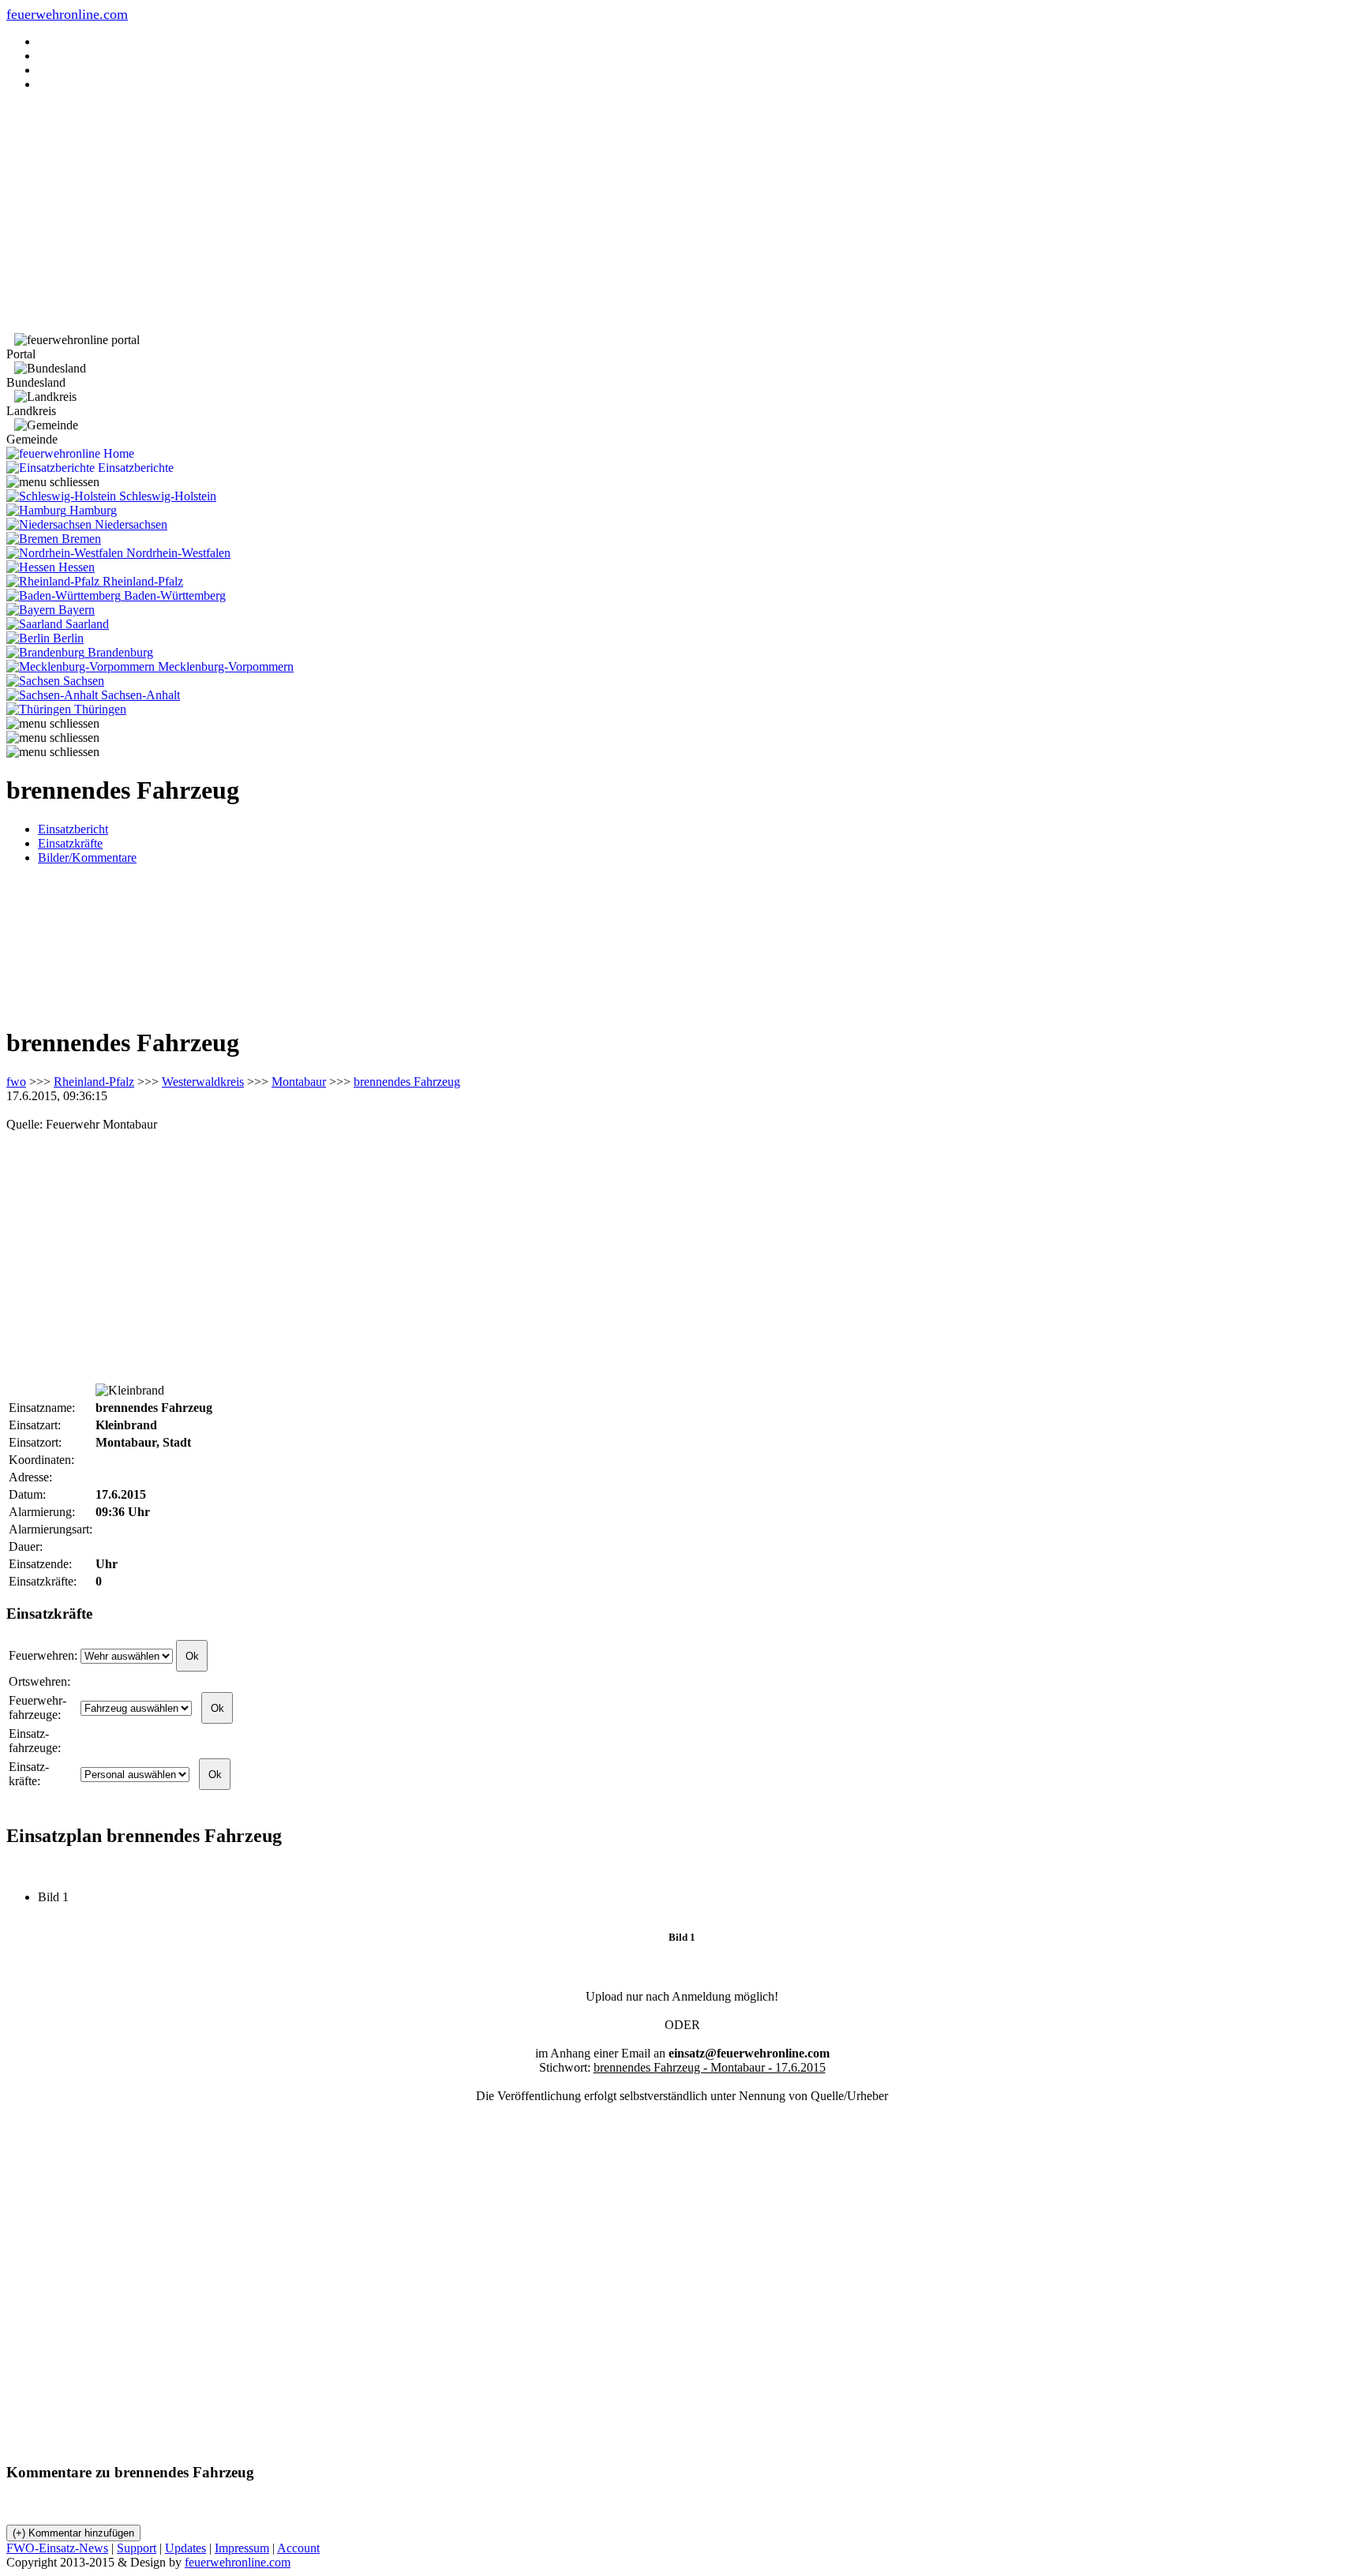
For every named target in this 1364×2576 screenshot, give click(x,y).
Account (298, 2548)
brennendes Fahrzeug (407, 1082)
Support (137, 2548)
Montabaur (299, 1082)
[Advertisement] (682, 215)
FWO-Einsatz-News (57, 2548)
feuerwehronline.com (67, 14)
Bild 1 (60, 1897)
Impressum (242, 2548)
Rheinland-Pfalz (94, 1082)
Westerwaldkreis (203, 1082)
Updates (185, 2548)
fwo (16, 1082)
